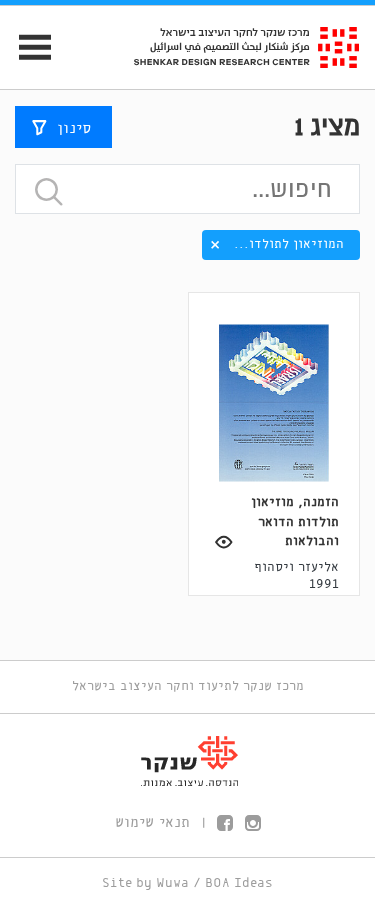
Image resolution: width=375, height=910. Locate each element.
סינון (74, 129)
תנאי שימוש (152, 823)
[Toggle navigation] (26, 47)
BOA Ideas (239, 883)
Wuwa (172, 883)
